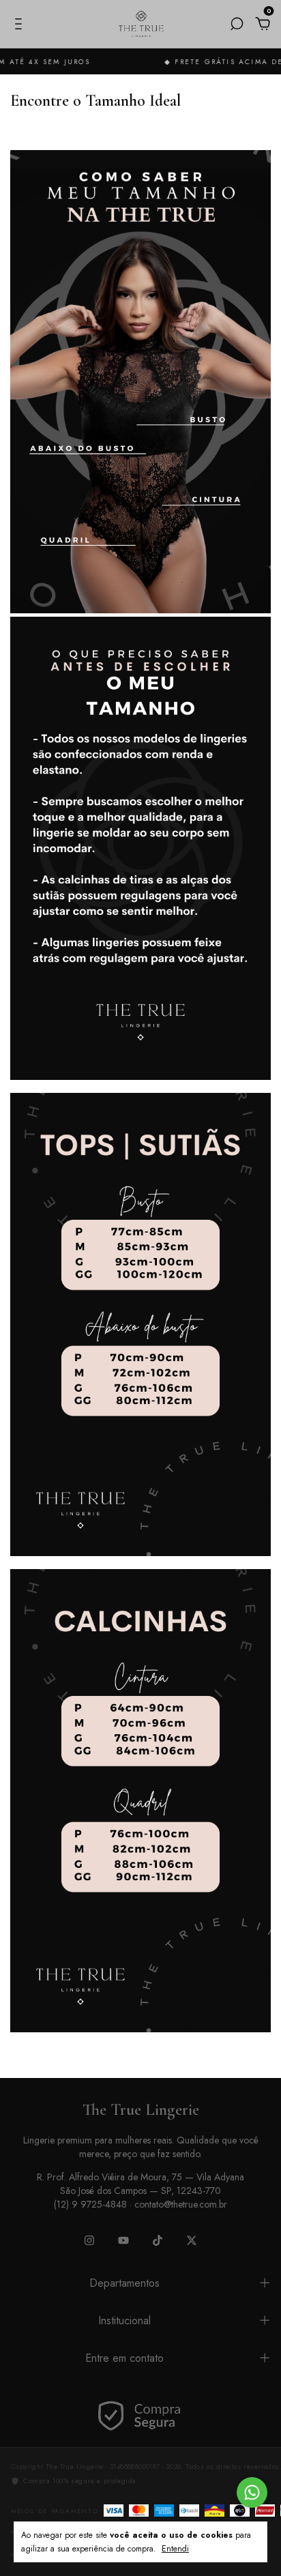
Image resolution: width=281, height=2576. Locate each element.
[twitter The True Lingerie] (192, 2240)
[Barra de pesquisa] (237, 25)
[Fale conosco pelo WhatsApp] (252, 2492)
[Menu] (21, 25)
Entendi (175, 2548)
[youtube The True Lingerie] (123, 2240)
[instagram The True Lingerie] (89, 2240)
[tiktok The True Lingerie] (158, 2240)
